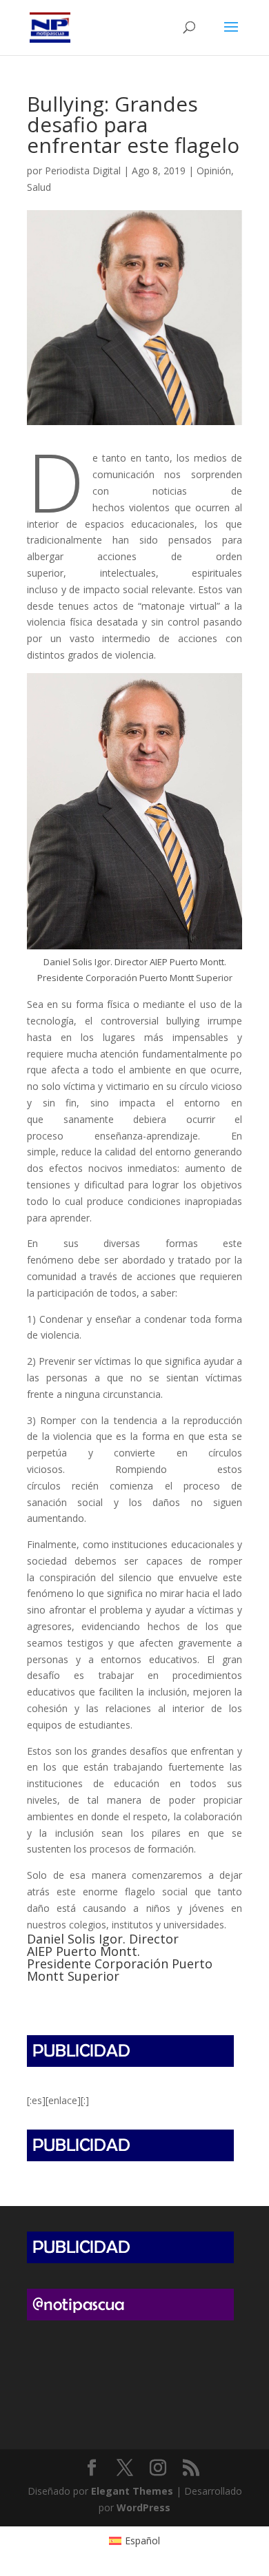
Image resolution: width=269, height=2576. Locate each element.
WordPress (143, 2507)
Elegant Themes (132, 2491)
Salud (39, 187)
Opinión (214, 171)
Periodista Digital (83, 171)
